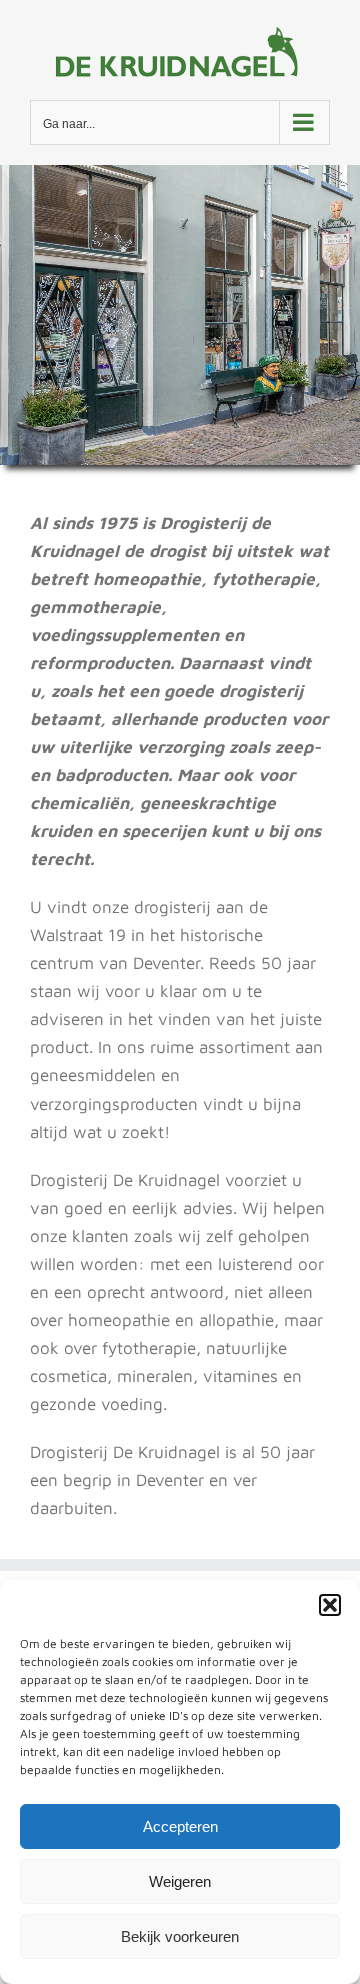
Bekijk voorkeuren (180, 1936)
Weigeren (180, 1881)
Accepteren (180, 1826)
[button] (330, 1605)
